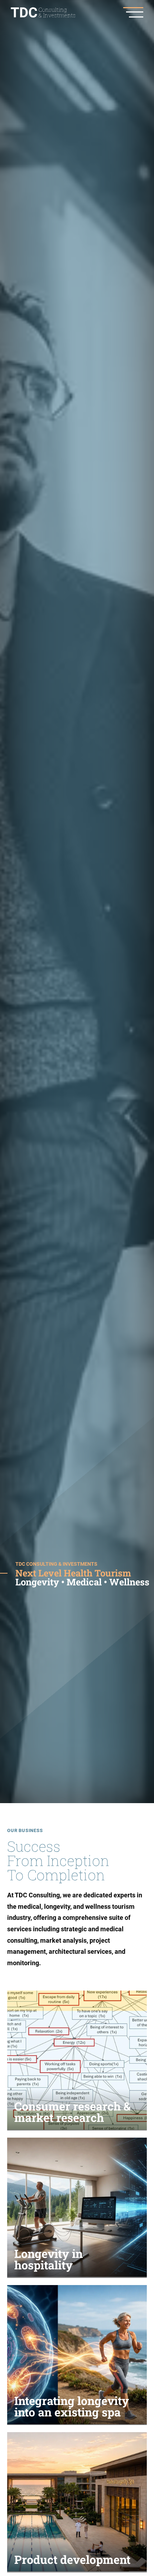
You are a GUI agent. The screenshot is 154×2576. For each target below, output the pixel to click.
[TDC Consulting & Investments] (43, 12)
